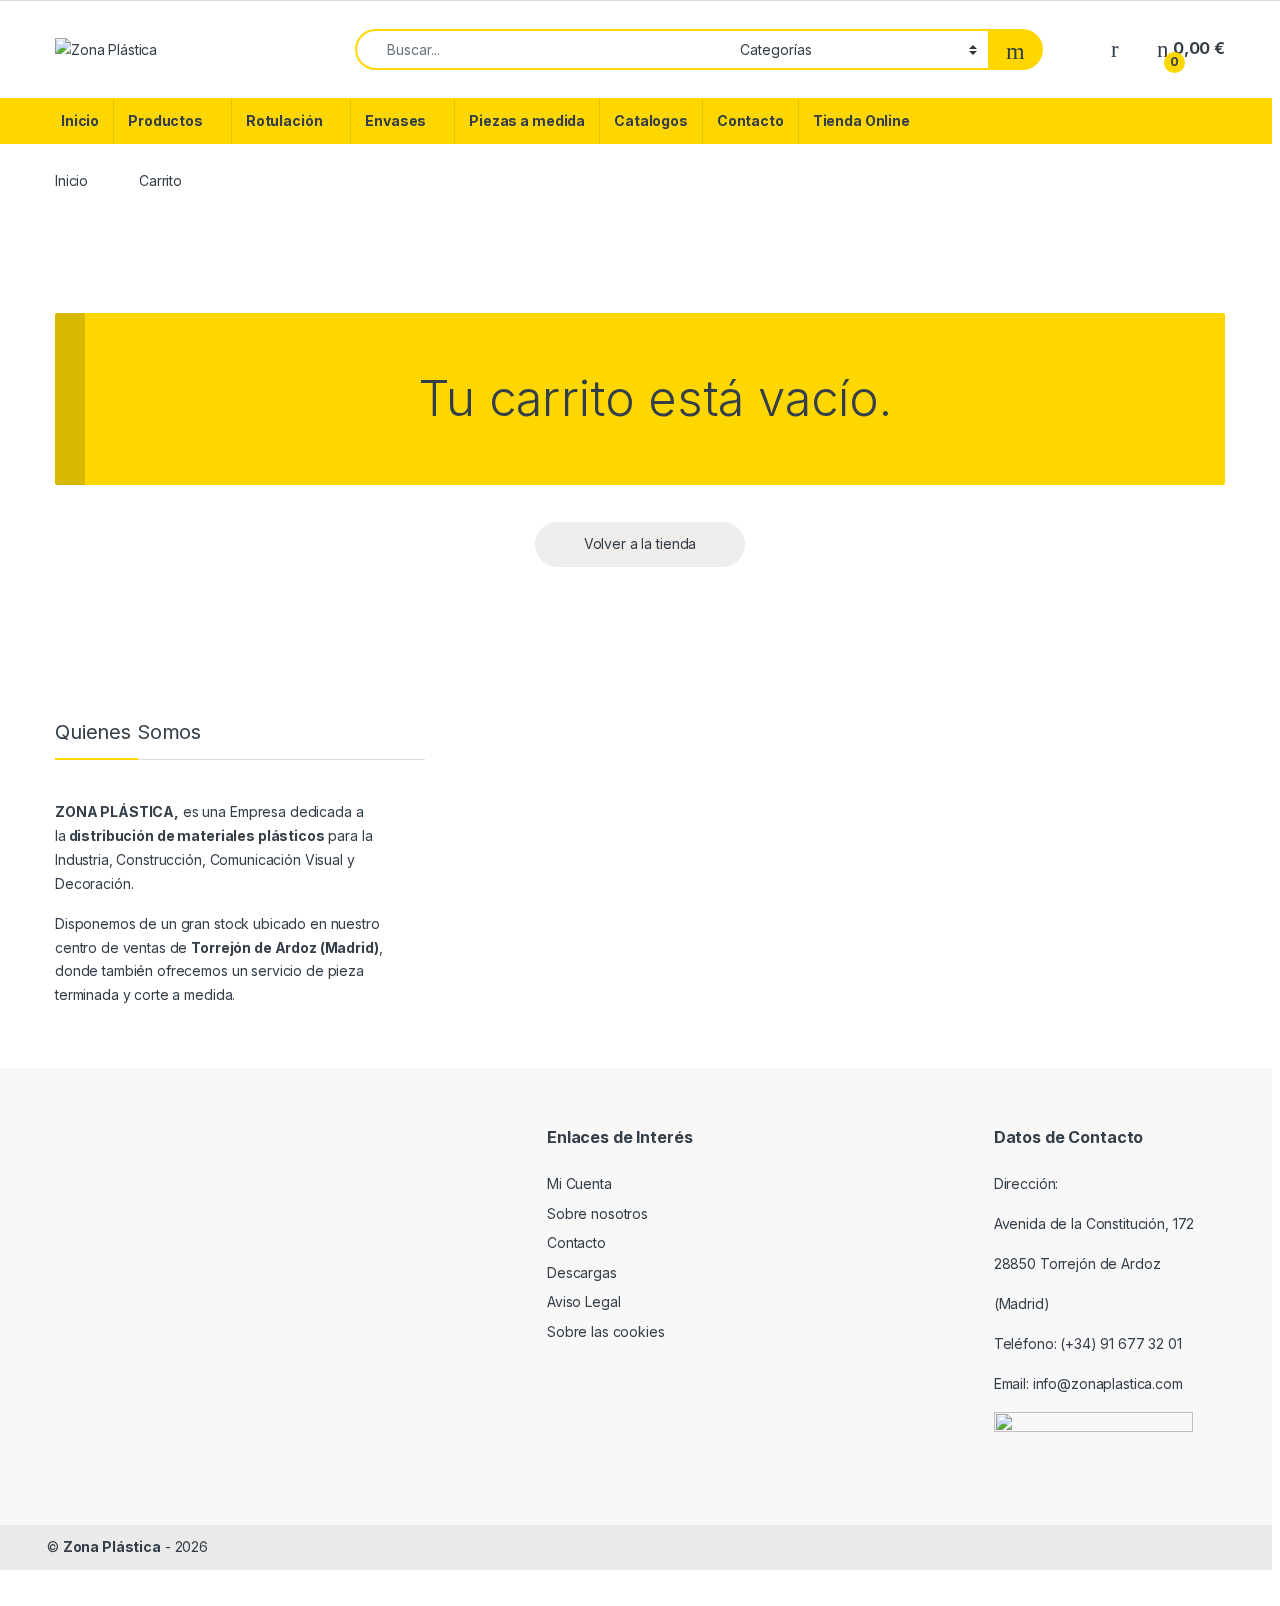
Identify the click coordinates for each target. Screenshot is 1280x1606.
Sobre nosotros (597, 1213)
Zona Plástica (112, 1546)
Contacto (750, 120)
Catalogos (651, 120)
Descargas (582, 1272)
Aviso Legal (583, 1301)
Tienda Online (861, 120)
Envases (395, 120)
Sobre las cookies (606, 1331)
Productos (165, 120)
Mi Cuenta (579, 1183)
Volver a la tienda (640, 543)
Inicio (80, 120)
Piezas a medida (527, 120)
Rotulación (284, 120)
